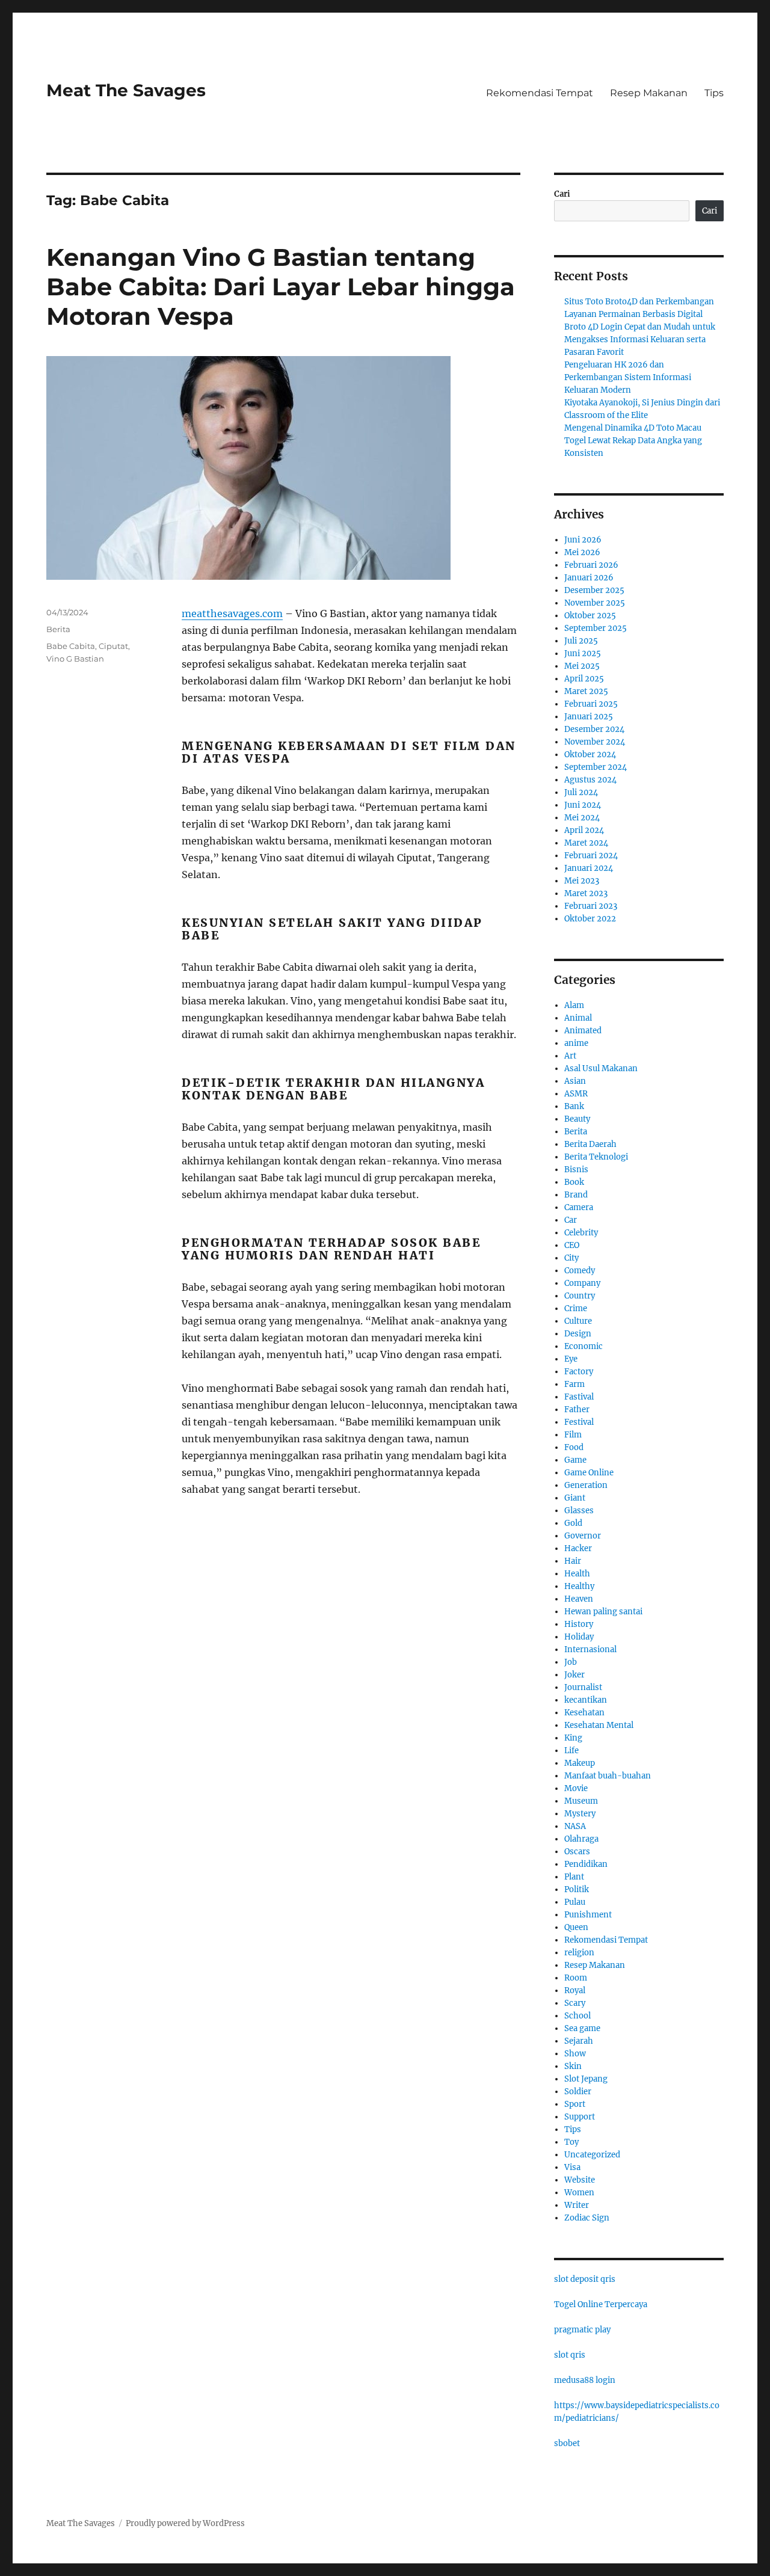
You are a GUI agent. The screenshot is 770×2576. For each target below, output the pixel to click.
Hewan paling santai (603, 1612)
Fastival (579, 1397)
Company (582, 1283)
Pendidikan (586, 1864)
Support (580, 2117)
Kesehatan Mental (599, 1725)
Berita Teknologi (596, 1157)
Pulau (575, 1902)
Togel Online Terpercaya (601, 2304)
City (571, 1258)
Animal (578, 1018)
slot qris (570, 2355)
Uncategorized (592, 2155)
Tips (714, 93)
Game (575, 1460)
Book (574, 1182)
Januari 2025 (589, 717)
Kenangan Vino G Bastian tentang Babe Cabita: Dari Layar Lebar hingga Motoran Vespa (281, 287)
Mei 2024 (582, 818)
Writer (577, 2205)
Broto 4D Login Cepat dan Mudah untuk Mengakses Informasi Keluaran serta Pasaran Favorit (640, 340)
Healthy (579, 1586)
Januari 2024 (589, 868)
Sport (575, 2104)
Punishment (588, 1915)
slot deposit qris (585, 2279)
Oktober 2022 (590, 919)
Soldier (578, 2092)
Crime (576, 1308)
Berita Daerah (590, 1144)
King (573, 1738)
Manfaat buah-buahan (608, 1776)
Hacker (578, 1548)
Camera (579, 1207)
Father (577, 1409)
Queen (576, 1927)
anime (576, 1043)
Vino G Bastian (75, 659)
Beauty (577, 1119)
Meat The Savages (126, 90)
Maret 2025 (586, 691)
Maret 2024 (586, 843)
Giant (575, 1498)
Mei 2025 (582, 666)
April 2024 (584, 830)
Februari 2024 (591, 856)
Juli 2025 (581, 641)
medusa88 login (585, 2380)
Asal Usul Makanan (601, 1068)
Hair (573, 1561)
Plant (574, 1877)
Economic (584, 1346)
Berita (58, 629)
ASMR (576, 1094)
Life (571, 1751)
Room (576, 1978)
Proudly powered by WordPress (185, 2523)
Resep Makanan (649, 93)
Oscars (577, 1852)
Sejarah (579, 2041)
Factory (579, 1372)
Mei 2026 (582, 552)
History (579, 1624)
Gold (573, 1523)
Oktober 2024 (590, 755)
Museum (581, 1801)
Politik (577, 1889)
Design (578, 1334)
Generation (586, 1485)
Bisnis (576, 1170)
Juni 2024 (583, 805)
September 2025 (596, 628)
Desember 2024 (594, 729)
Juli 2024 (581, 792)
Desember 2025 (594, 590)
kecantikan (586, 1700)
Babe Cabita (71, 646)
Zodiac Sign (587, 2218)
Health (577, 1574)
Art (570, 1056)
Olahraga (581, 1839)
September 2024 (596, 767)
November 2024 (595, 742)
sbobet (567, 2443)
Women (579, 2193)
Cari (562, 194)
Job (571, 1662)
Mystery (580, 1814)
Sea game (582, 2028)
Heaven (579, 1599)
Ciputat (113, 646)
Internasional (590, 1649)
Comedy (580, 1271)
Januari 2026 (589, 578)
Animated (583, 1031)
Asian (575, 1081)
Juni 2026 (583, 540)
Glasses (579, 1511)
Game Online (589, 1473)
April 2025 (584, 679)
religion (579, 1953)
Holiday (579, 1637)
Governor (583, 1536)
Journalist (583, 1687)
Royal (575, 1990)
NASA (575, 1826)
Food (574, 1447)
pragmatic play (582, 2330)
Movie (576, 1788)
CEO (572, 1245)
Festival (579, 1422)
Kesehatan (584, 1713)
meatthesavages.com (232, 613)
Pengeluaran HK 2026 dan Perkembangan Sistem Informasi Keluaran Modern (628, 377)
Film (573, 1435)
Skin (573, 2066)
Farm (574, 1384)
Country (580, 1296)
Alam (574, 1005)
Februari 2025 (591, 704)
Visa (572, 2167)
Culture (578, 1321)
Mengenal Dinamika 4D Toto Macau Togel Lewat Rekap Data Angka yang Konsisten (633, 441)
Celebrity (581, 1233)
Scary (575, 2003)
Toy (571, 2142)
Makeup (580, 1763)
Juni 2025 (583, 653)
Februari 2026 (591, 565)
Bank (574, 1106)
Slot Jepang (586, 2079)
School (577, 2016)
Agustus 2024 (590, 780)
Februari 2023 (591, 906)
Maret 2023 (586, 893)
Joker (574, 1675)
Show (575, 2054)
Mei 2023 (582, 881)
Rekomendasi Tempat (540, 93)
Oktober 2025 (590, 616)
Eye (571, 1359)
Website (580, 2180)
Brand (576, 1195)
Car (571, 1220)
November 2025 (595, 603)
